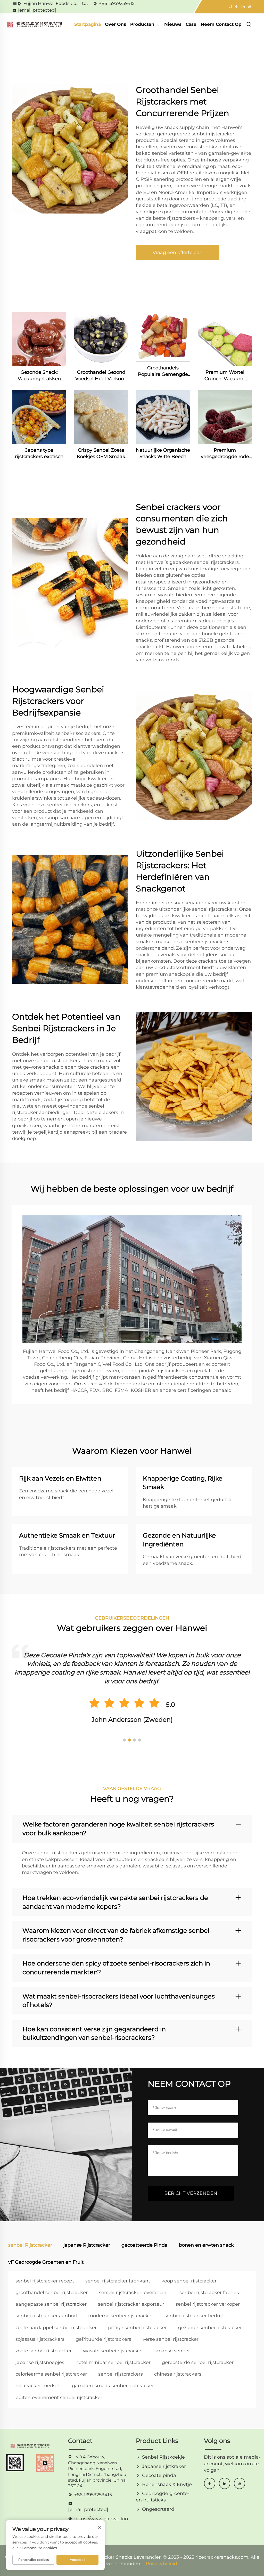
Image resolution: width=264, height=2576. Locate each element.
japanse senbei (172, 2351)
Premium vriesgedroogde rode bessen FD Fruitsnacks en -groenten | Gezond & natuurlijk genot (225, 454)
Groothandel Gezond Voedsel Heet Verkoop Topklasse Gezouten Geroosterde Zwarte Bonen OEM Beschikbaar (101, 376)
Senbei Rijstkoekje (163, 2457)
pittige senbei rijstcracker (137, 2328)
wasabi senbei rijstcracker (113, 2351)
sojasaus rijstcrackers (40, 2339)
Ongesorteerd (158, 2509)
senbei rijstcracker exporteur (131, 2304)
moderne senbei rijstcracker (121, 2316)
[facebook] (210, 2483)
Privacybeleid (161, 2564)
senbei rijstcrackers (121, 2374)
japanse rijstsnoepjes (40, 2362)
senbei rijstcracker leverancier (134, 2293)
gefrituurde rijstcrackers (104, 2339)
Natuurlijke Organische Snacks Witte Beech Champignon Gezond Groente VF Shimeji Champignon (163, 454)
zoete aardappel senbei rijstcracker (56, 2328)
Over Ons (115, 24)
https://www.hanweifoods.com (101, 2519)
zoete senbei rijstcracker (44, 2351)
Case (191, 24)
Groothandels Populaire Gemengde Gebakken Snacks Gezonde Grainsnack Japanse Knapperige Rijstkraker (163, 371)
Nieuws (173, 24)
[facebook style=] (236, 6)
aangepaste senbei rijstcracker (51, 2304)
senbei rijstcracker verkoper (208, 2304)
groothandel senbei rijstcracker (52, 2293)
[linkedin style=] (243, 6)
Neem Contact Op (221, 24)
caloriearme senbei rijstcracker (51, 2374)
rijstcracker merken (38, 2386)
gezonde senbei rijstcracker (210, 2328)
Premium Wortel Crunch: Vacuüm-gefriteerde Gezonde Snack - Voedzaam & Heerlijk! (225, 376)
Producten (143, 24)
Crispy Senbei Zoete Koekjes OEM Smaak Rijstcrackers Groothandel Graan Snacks (101, 454)
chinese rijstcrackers (178, 2374)
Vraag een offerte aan (178, 253)
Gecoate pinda (159, 2475)
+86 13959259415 (117, 3)
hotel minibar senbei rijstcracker (113, 2362)
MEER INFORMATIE (39, 339)
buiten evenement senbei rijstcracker (59, 2398)
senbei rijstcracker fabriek (209, 2293)
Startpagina (88, 24)
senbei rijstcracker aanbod (46, 2316)
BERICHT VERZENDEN (191, 2193)
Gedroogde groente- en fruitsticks (163, 2497)
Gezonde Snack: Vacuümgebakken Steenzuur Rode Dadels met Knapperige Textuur (39, 376)
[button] (124, 1740)
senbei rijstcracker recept (45, 2281)
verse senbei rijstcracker (171, 2339)
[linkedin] (225, 2483)
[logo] (35, 24)
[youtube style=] (249, 6)
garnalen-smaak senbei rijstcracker (113, 2386)
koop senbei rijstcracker (189, 2281)
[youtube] (240, 2483)
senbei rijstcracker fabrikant (118, 2281)
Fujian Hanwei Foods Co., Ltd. (56, 3)
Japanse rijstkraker (164, 2466)
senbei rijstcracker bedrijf (194, 2316)
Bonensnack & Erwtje (167, 2484)
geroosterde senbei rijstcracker (198, 2362)
